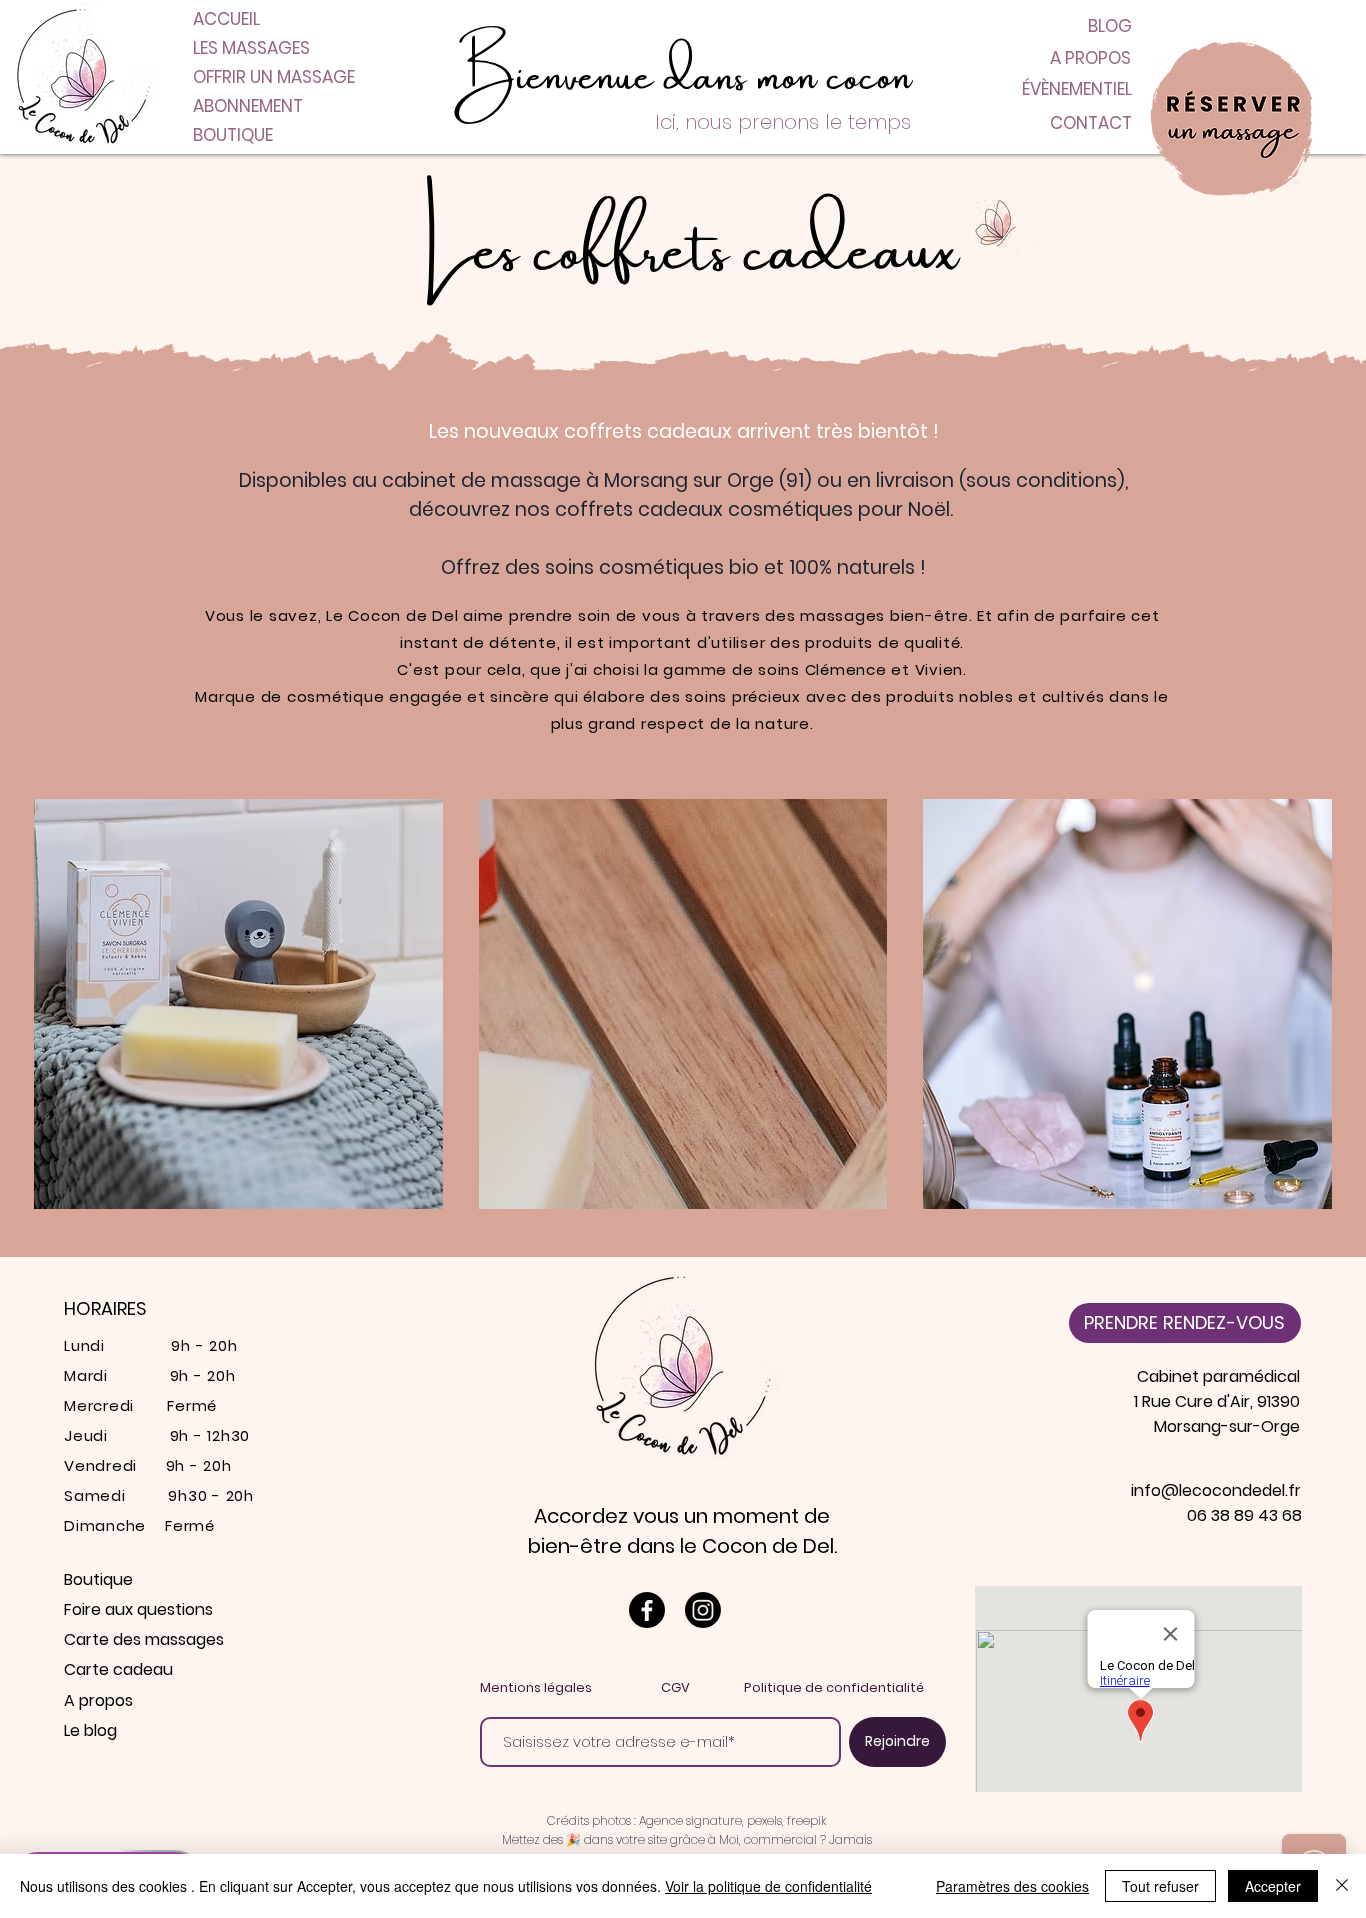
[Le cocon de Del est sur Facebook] (647, 1610)
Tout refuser (1160, 1886)
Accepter (1273, 1886)
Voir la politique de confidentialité (768, 1886)
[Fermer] (1342, 1886)
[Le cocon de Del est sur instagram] (703, 1610)
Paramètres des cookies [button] (1012, 1886)
